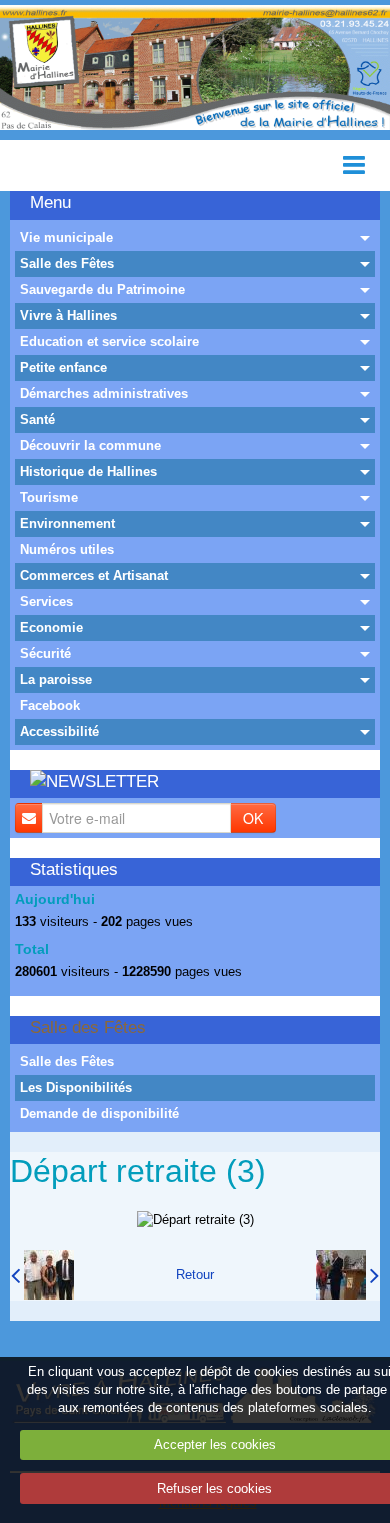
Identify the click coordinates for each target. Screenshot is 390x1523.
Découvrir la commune (90, 445)
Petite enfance (63, 367)
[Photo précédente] (42, 1275)
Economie (51, 627)
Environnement (67, 523)
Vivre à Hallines (68, 315)
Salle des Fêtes (67, 263)
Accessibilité (59, 731)
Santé (37, 419)
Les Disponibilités (76, 1087)
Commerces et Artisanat (94, 575)
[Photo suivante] (347, 1275)
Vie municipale (66, 237)
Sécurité (45, 653)
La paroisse (56, 679)
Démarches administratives (104, 393)
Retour (195, 1274)
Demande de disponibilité (99, 1113)
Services (46, 601)
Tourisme (49, 497)
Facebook (50, 705)
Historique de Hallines (88, 471)
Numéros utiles (67, 549)
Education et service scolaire (109, 341)
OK (253, 818)
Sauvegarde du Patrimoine (102, 289)
